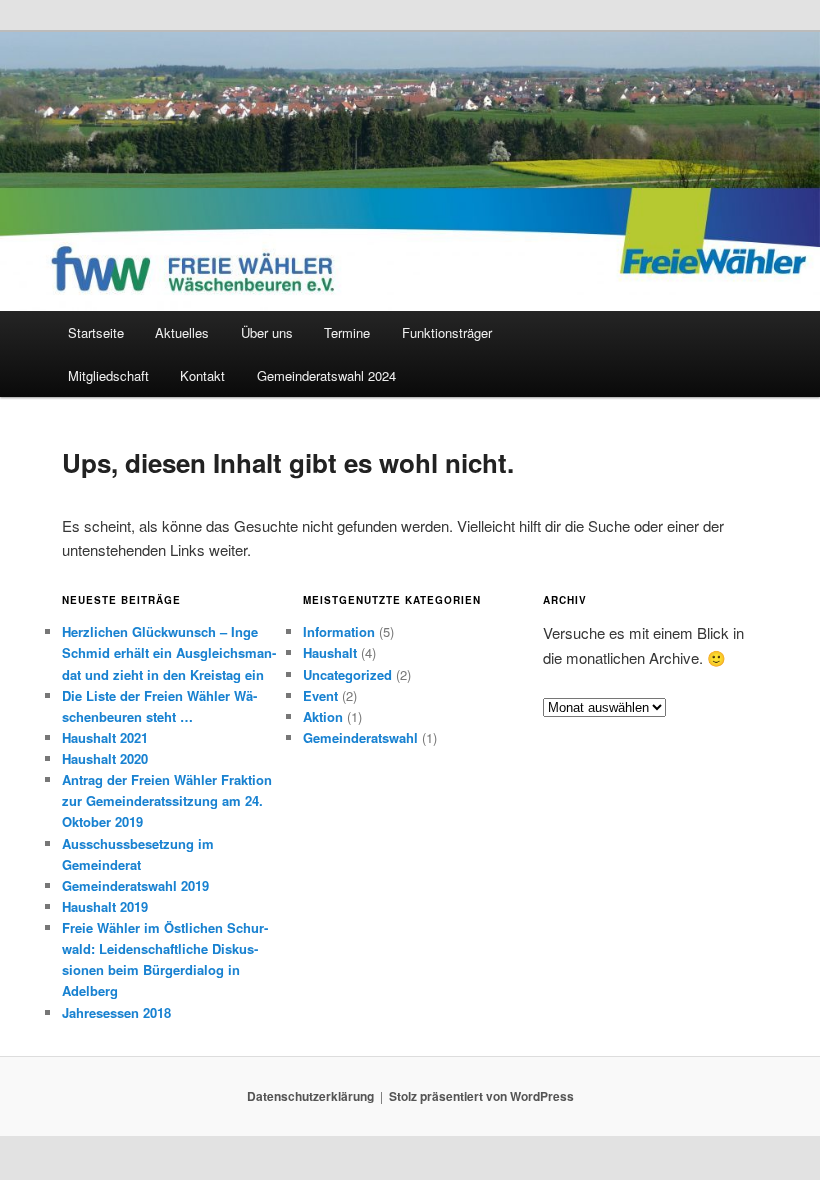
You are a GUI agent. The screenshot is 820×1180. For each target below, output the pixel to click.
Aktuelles (182, 332)
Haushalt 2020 (105, 758)
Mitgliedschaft (108, 375)
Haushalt (330, 652)
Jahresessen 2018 (116, 1012)
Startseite (96, 332)
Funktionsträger (447, 332)
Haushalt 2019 (105, 906)
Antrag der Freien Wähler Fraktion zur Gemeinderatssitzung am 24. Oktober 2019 (167, 800)
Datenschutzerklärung (310, 1096)
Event (320, 695)
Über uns (267, 332)
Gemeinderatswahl (360, 737)
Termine (347, 332)
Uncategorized (347, 674)
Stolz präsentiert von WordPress (481, 1096)
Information (339, 631)
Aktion (323, 716)
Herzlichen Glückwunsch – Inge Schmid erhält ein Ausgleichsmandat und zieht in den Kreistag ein (169, 652)
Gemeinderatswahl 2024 (326, 375)
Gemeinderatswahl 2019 (135, 885)
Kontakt (202, 375)
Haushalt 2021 (105, 737)
